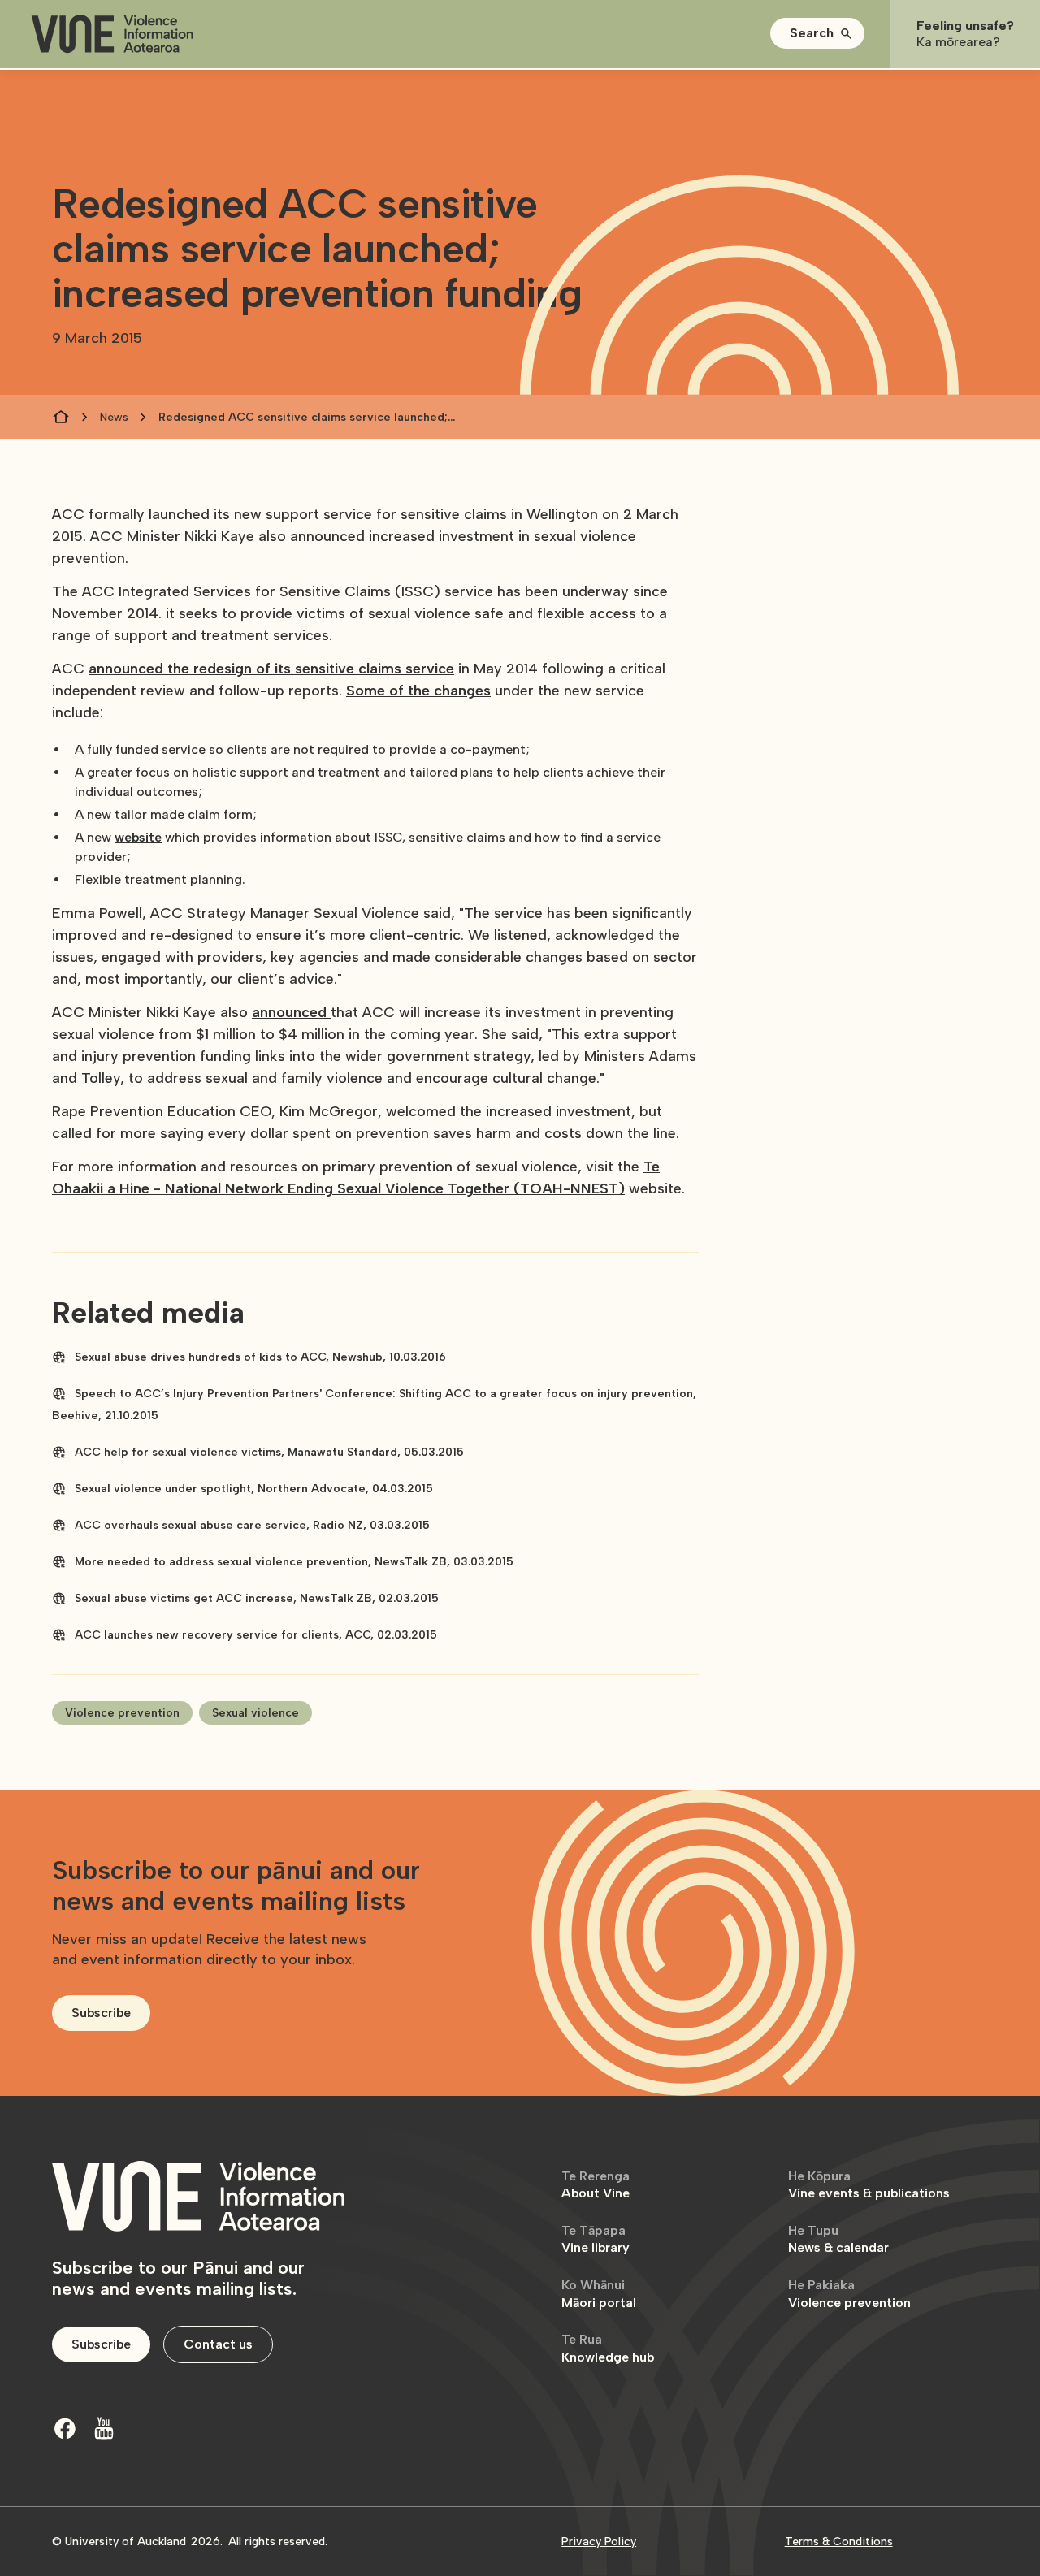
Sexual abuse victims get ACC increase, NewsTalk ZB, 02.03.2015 (257, 1598)
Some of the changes (418, 691)
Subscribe (101, 2013)
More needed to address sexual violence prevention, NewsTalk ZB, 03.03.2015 (294, 1562)
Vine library (596, 2239)
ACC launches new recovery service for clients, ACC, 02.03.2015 (256, 1635)
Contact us (218, 2344)
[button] (817, 33)
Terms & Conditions (839, 2541)
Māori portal (599, 2294)
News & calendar (838, 2239)
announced (291, 1012)
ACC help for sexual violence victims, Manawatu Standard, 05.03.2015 (269, 1452)
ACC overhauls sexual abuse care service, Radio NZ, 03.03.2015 (252, 1525)
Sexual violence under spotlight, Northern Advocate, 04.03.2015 (254, 1489)
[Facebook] (65, 2428)
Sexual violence (256, 1713)
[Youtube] (104, 2428)
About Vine (596, 2185)
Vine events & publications (869, 2185)
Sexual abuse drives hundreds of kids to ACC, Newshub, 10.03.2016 (260, 1357)
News (114, 417)
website (138, 837)
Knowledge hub (608, 2348)
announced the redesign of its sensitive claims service (271, 669)
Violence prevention (122, 1713)
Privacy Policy (599, 2541)
